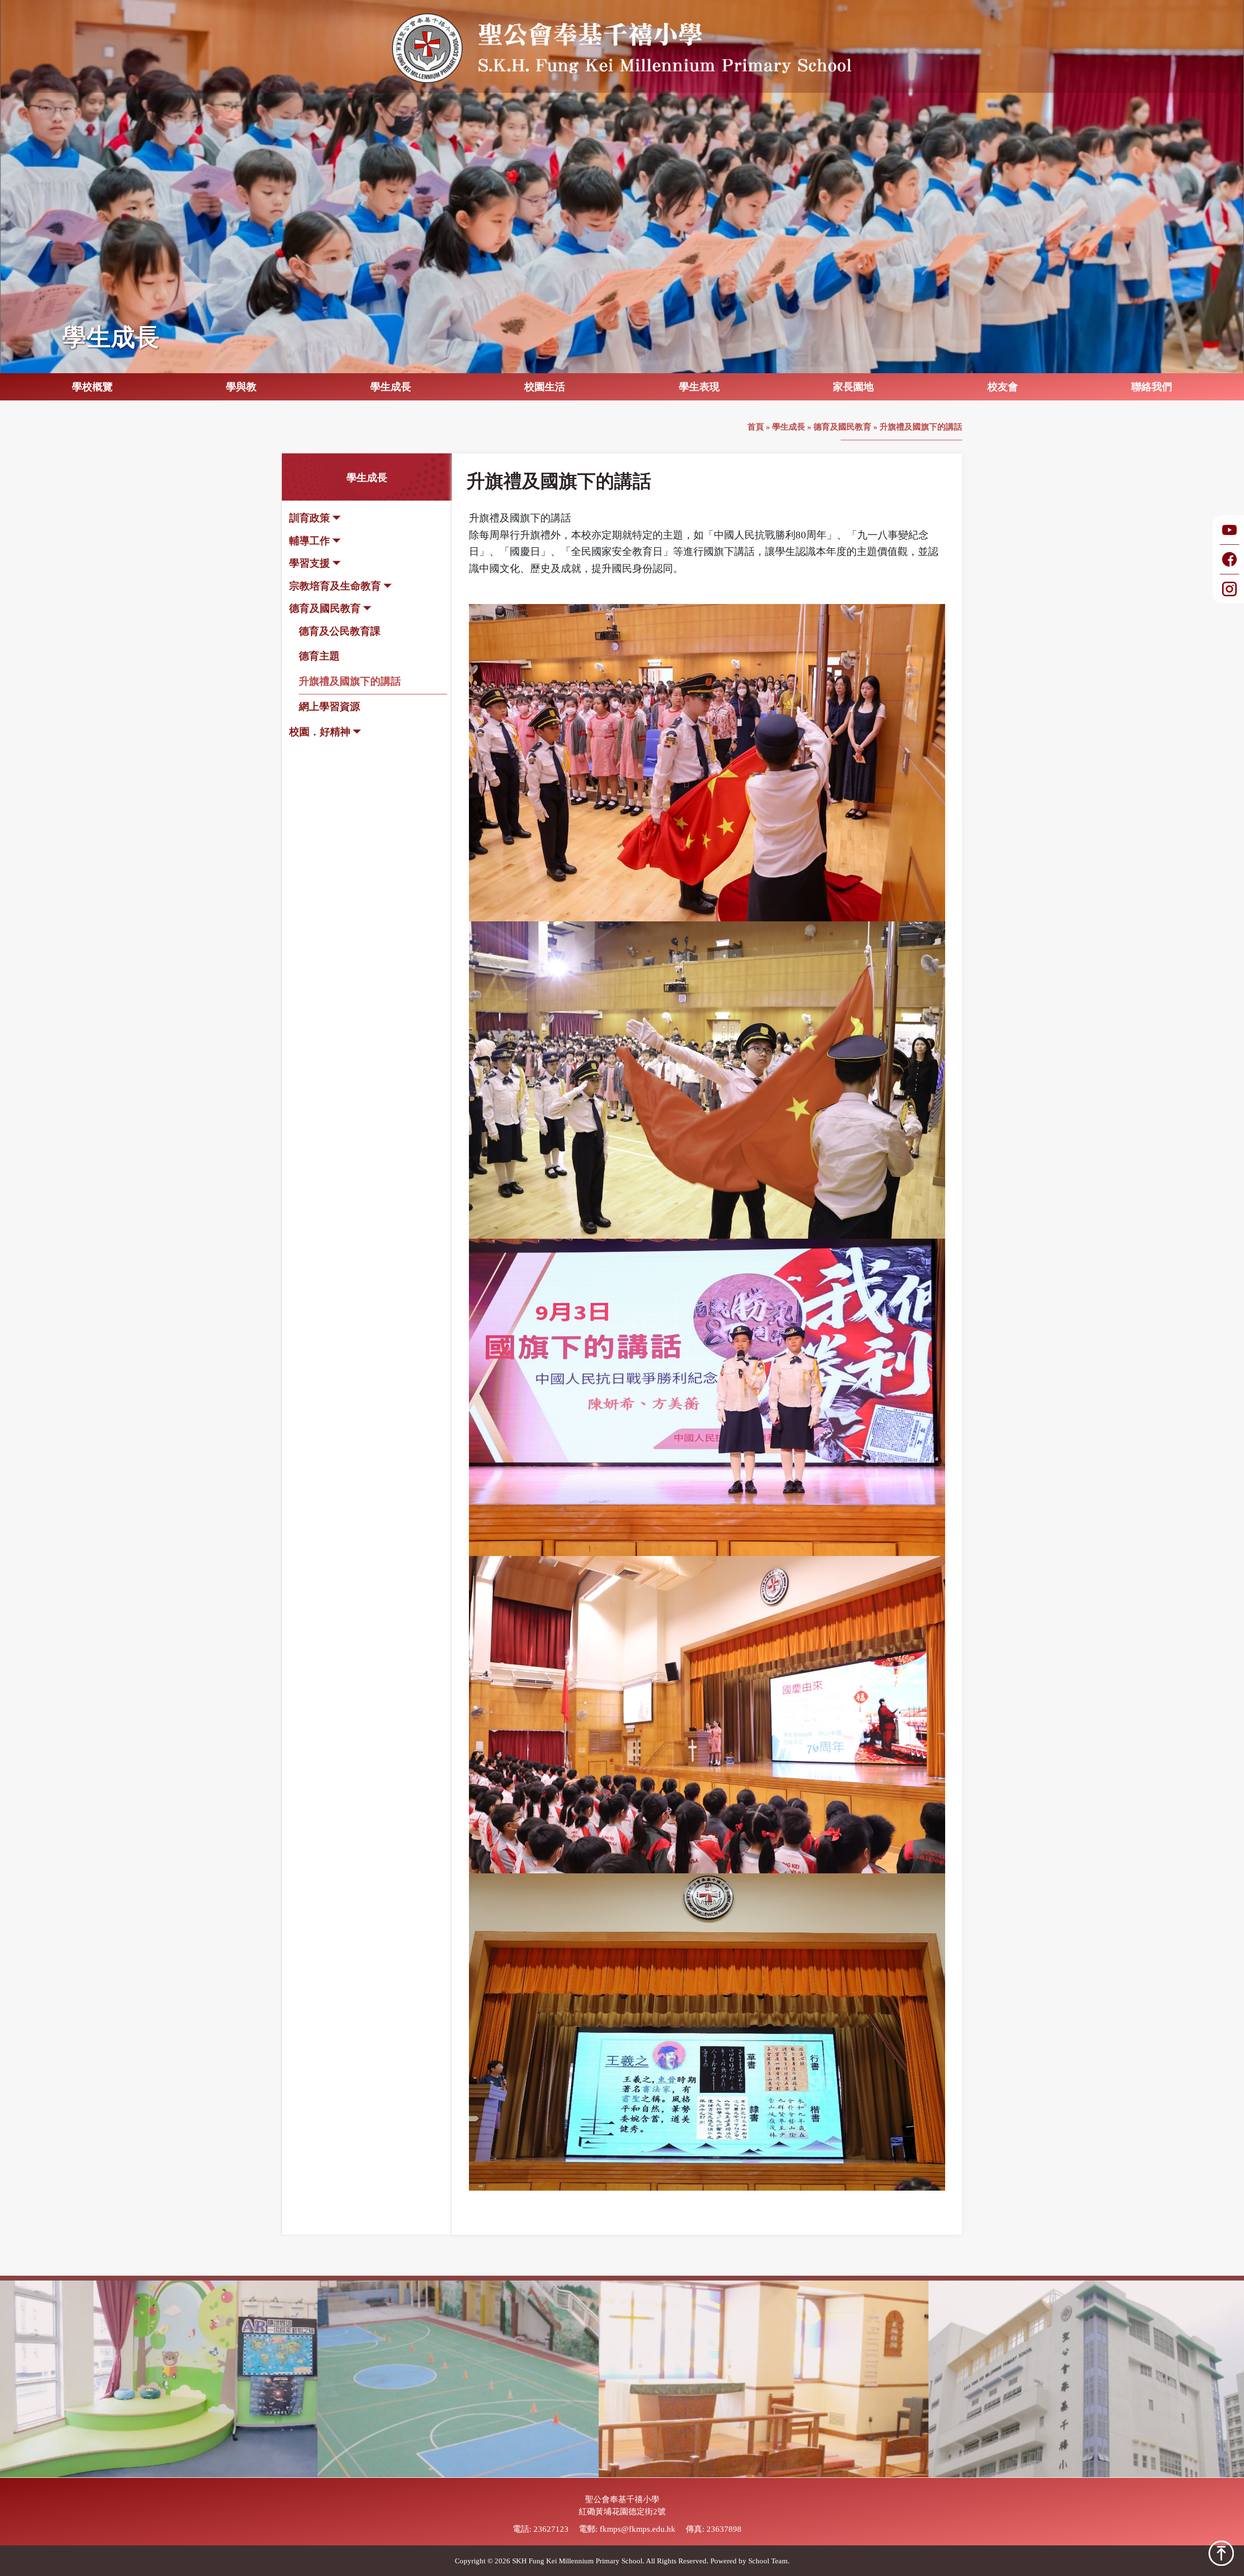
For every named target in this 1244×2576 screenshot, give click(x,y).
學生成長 (789, 427)
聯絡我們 (1152, 387)
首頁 (756, 427)
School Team (768, 2560)
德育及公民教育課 (340, 631)
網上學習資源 (329, 707)
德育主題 (319, 656)
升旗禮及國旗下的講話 (350, 681)
